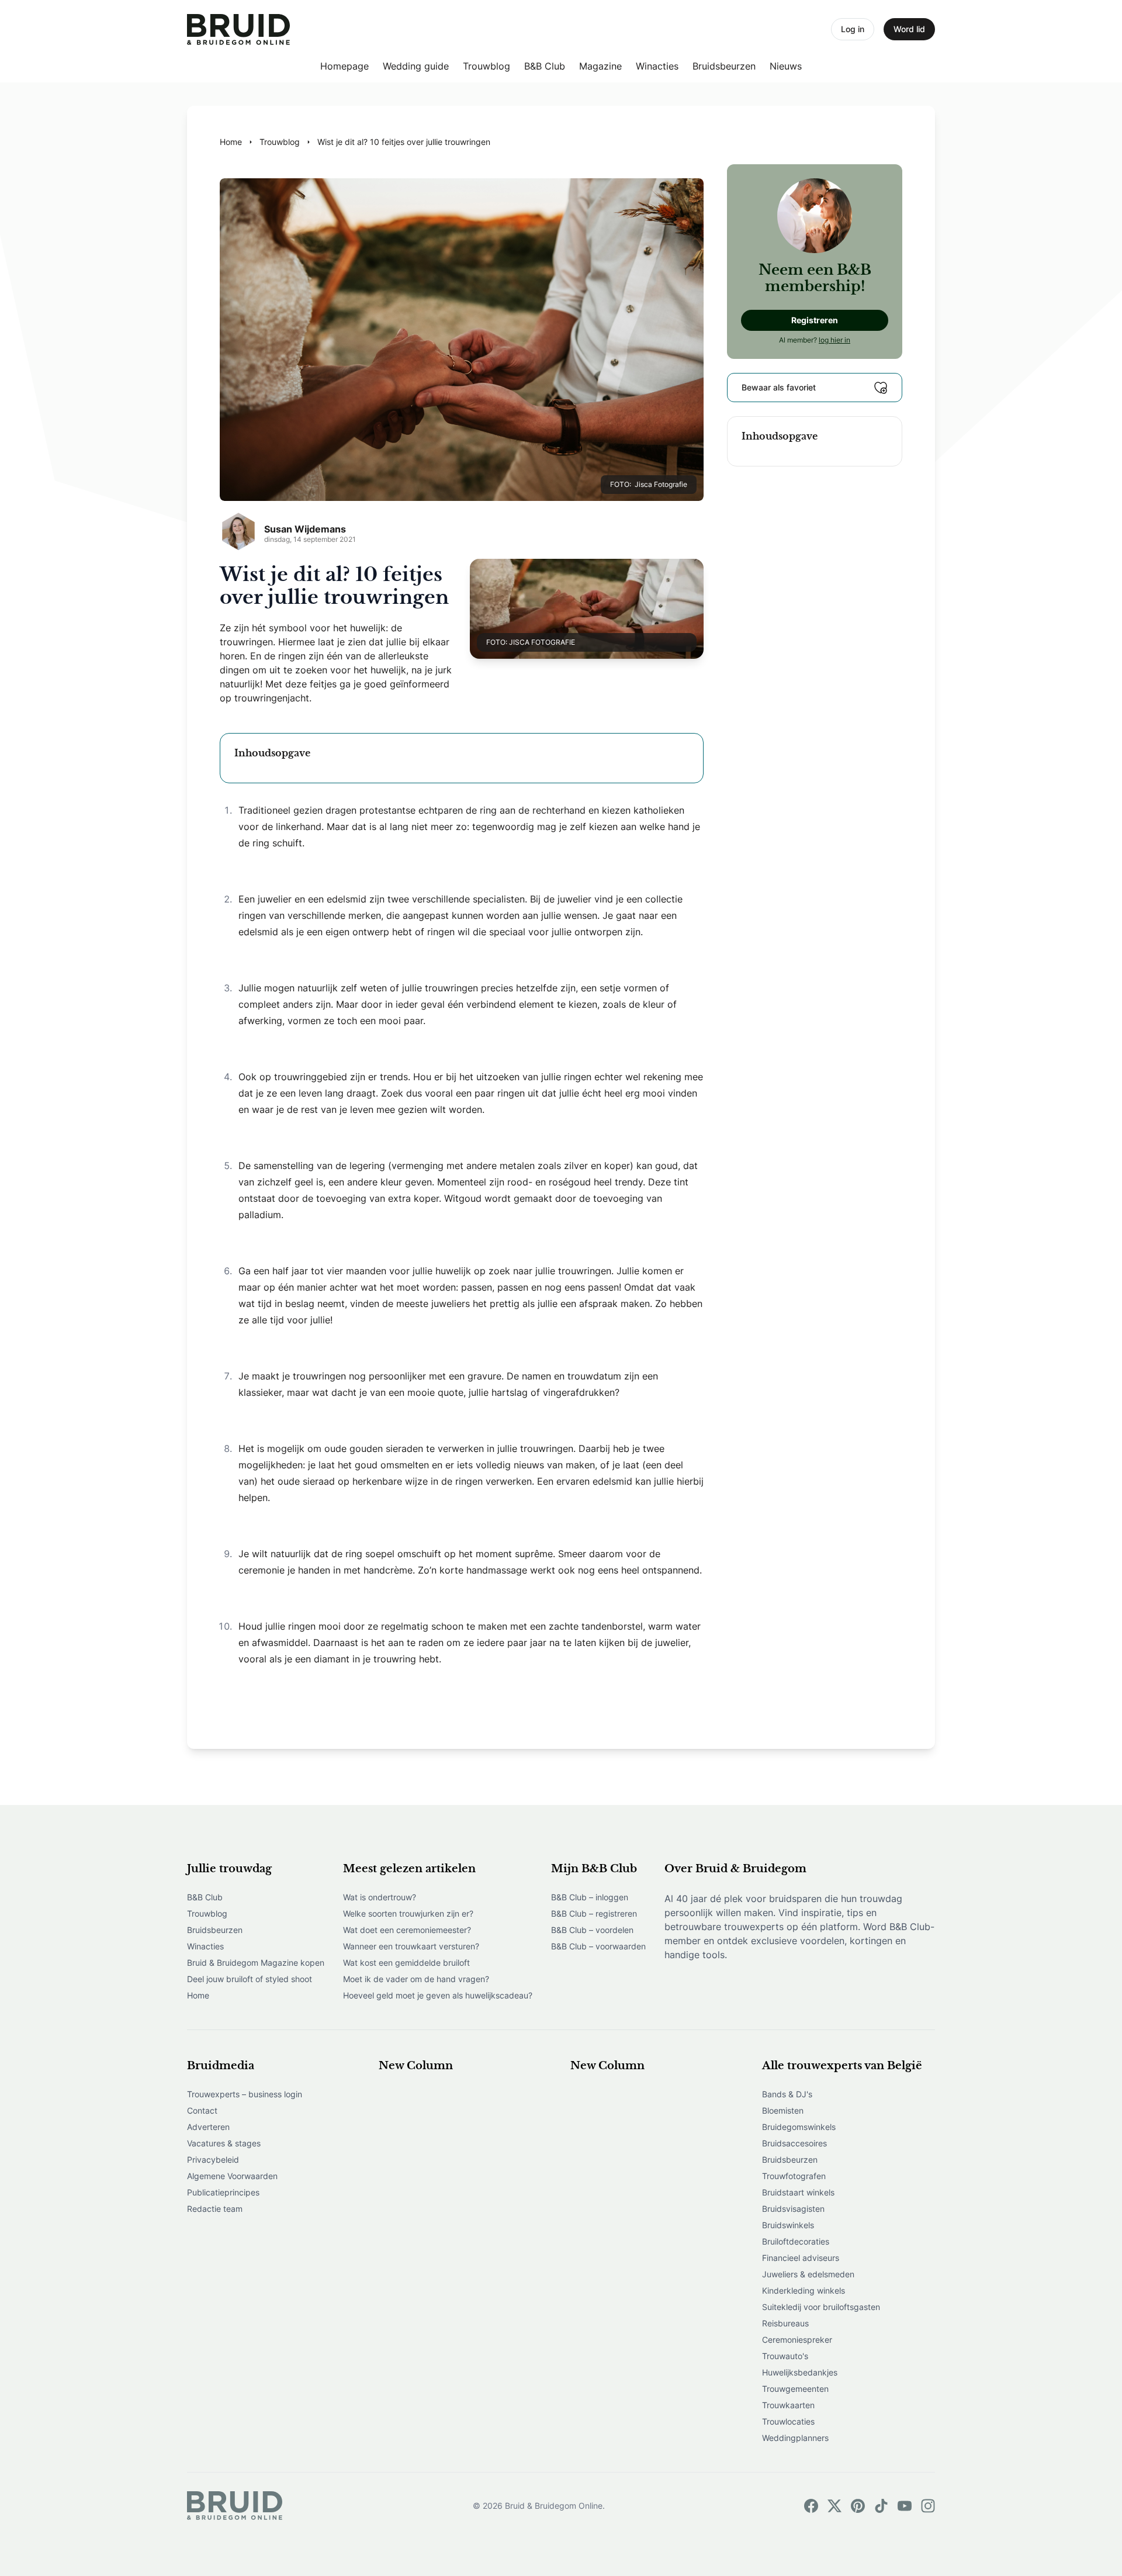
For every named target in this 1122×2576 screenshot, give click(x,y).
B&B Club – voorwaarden (598, 1946)
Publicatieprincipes (223, 2192)
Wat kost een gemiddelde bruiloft (406, 1963)
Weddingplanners (795, 2438)
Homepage (344, 66)
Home (198, 1995)
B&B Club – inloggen (590, 1897)
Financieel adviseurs (801, 2258)
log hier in (834, 340)
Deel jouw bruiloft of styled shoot (250, 1979)
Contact (202, 2110)
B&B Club (545, 66)
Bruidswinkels (788, 2225)
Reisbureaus (785, 2323)
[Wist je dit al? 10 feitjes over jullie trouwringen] (238, 30)
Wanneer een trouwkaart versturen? (411, 1946)
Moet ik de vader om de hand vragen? (416, 1979)
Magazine (600, 66)
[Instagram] (928, 2506)
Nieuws (786, 66)
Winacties (657, 66)
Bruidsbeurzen (724, 66)
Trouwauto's (785, 2356)
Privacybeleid (213, 2160)
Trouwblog (486, 66)
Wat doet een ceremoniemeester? (407, 1930)
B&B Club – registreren (594, 1913)
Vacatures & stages (224, 2143)
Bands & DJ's (787, 2094)
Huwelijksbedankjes (800, 2372)
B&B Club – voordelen (592, 1930)
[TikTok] (881, 2506)
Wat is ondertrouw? (380, 1897)
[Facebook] (811, 2506)
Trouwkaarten (788, 2405)
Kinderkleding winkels (804, 2290)
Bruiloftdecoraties (796, 2241)
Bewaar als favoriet (779, 387)
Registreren (815, 320)
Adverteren (208, 2127)
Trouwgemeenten (795, 2389)
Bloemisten (783, 2110)
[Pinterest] (858, 2506)
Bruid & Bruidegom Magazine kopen (256, 1963)
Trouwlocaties (788, 2421)
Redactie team (215, 2209)
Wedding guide (416, 66)
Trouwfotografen (794, 2176)
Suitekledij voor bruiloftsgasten (821, 2307)
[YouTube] (905, 2506)
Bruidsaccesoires (794, 2143)
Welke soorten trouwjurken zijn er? (408, 1913)
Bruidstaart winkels (798, 2192)
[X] (834, 2506)
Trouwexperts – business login (245, 2094)
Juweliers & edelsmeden (808, 2274)
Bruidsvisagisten (793, 2209)
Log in (853, 29)
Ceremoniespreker (797, 2340)
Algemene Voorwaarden (232, 2176)
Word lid (909, 29)
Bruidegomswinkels (799, 2127)
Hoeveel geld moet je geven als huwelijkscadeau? (438, 1995)
